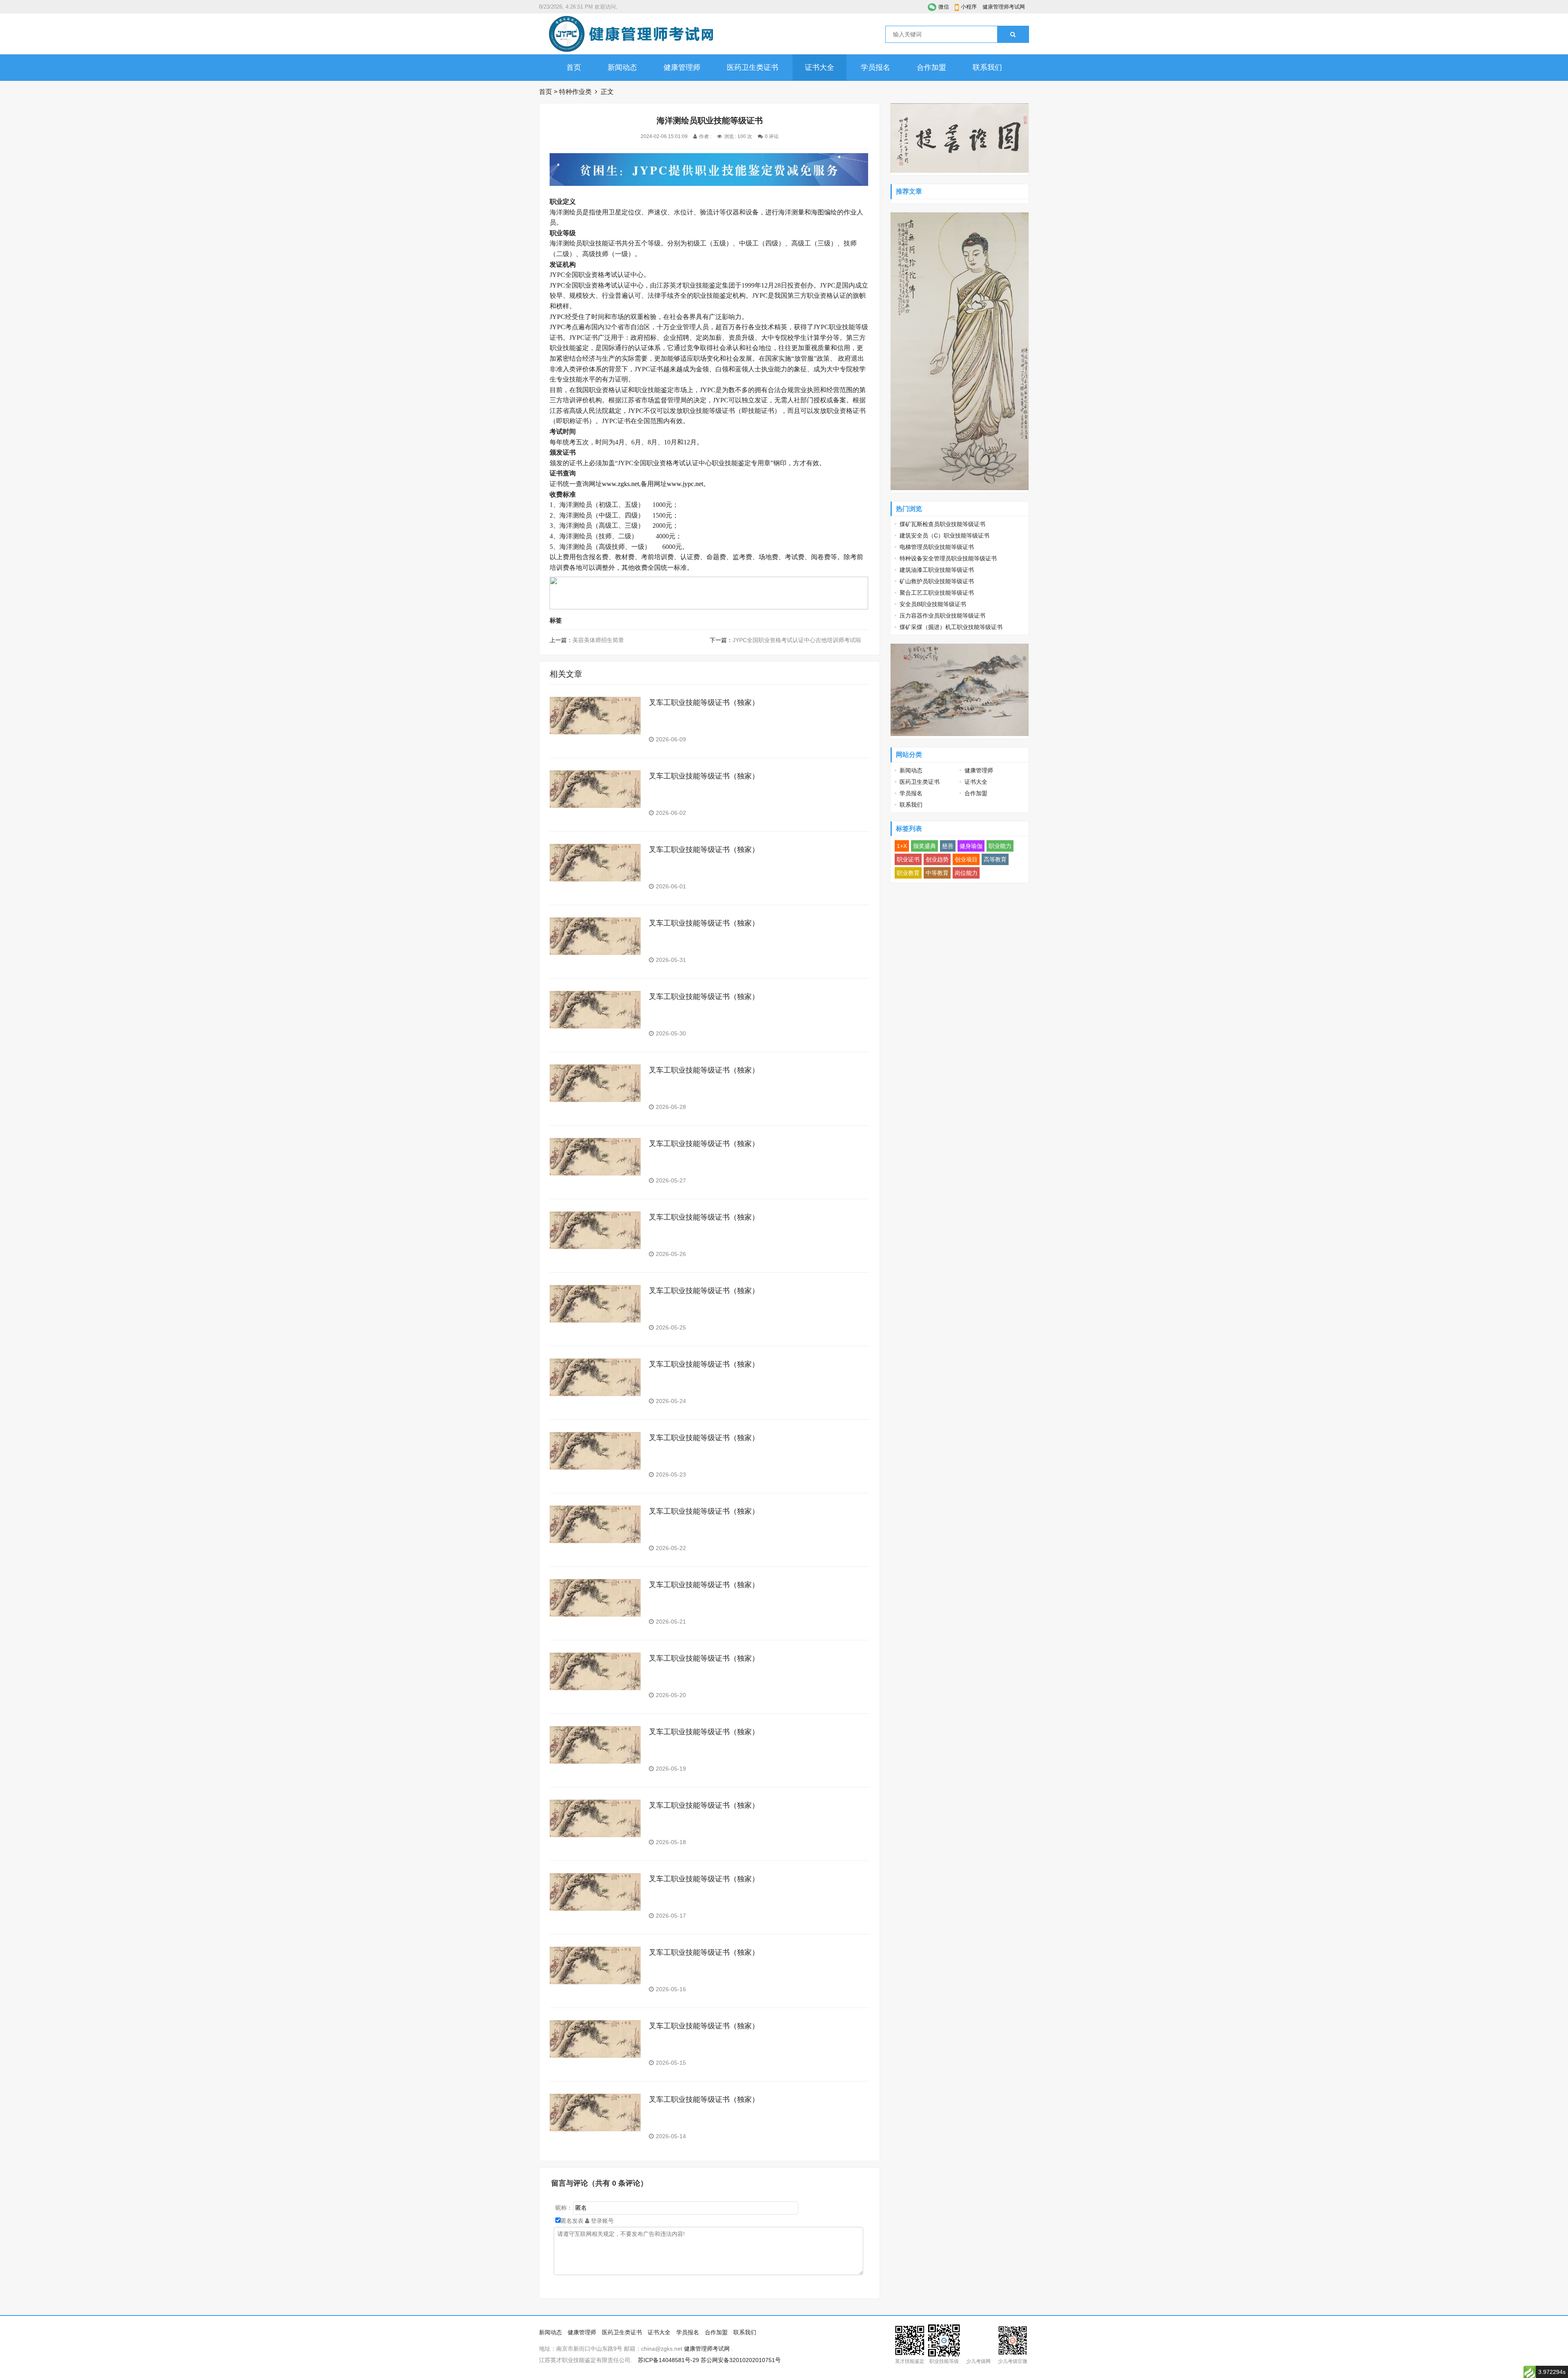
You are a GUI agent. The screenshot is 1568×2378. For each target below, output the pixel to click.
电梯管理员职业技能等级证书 (937, 547)
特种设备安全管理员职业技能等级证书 (948, 558)
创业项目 (966, 859)
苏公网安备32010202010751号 (741, 2360)
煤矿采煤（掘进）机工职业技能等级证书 (951, 627)
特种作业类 (575, 92)
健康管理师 (682, 67)
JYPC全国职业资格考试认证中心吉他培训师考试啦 (797, 640)
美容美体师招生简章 (598, 640)
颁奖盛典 (924, 846)
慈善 (948, 846)
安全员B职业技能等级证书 (933, 604)
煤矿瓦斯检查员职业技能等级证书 (942, 524)
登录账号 (601, 2221)
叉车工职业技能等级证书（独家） (704, 703)
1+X (902, 846)
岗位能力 (966, 873)
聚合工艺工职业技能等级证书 (937, 593)
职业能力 (1000, 846)
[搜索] (1013, 34)
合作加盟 (931, 67)
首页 (574, 67)
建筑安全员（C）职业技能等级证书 (944, 535)
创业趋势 (937, 859)
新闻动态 (622, 67)
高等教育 (995, 859)
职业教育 (908, 873)
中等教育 (937, 873)
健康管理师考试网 (1004, 7)
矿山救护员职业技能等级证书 (937, 581)
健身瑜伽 (971, 846)
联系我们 (987, 67)
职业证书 (908, 859)
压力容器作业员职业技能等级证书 (942, 616)
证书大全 (820, 67)
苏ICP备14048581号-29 (668, 2360)
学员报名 (875, 67)
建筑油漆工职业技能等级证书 (937, 570)
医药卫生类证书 (753, 67)
